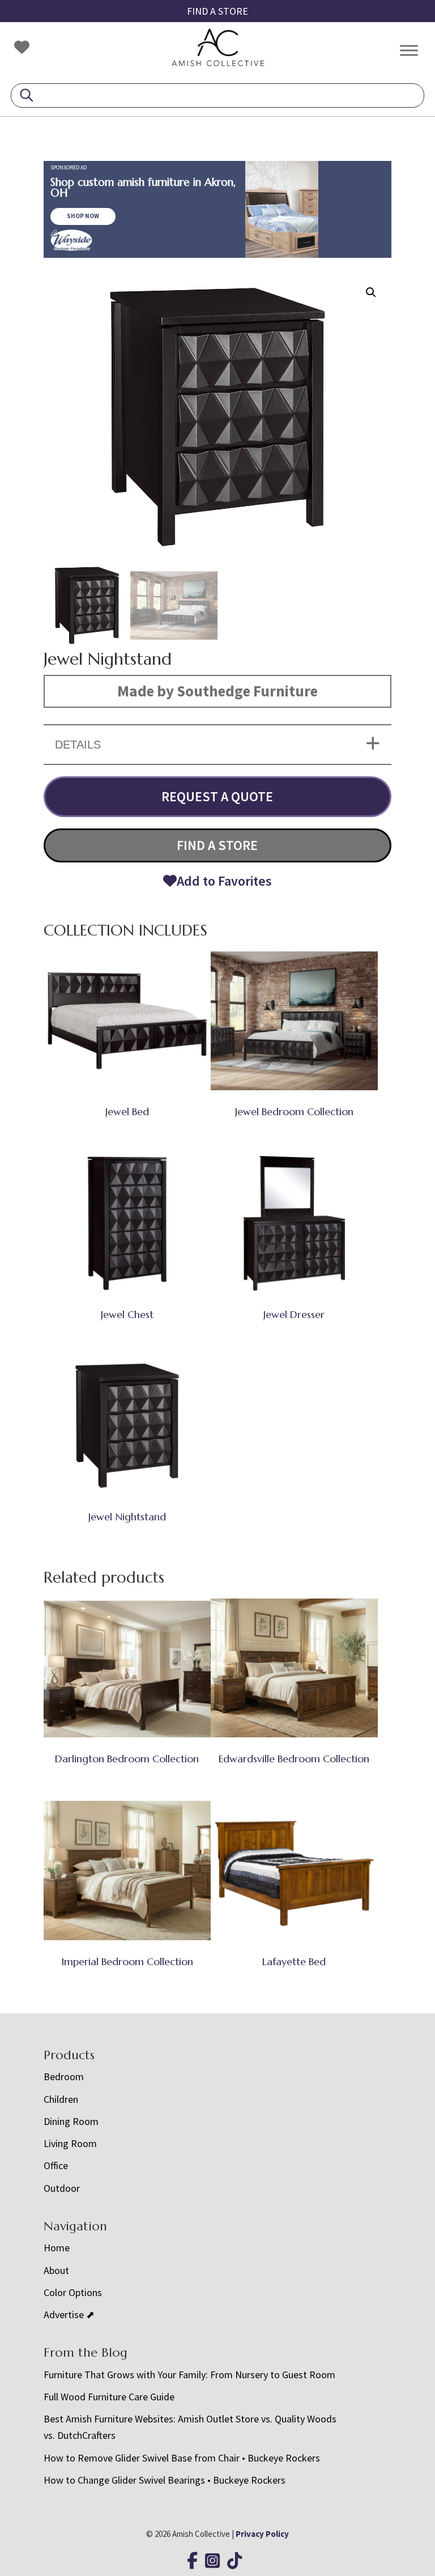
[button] (371, 292)
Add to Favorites (224, 881)
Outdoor (62, 2188)
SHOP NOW (83, 216)
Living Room (70, 2143)
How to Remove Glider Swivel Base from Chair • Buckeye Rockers (182, 2458)
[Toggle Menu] (409, 50)
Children (61, 2099)
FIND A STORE (217, 11)
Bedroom (64, 2076)
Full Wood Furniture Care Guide (109, 2397)
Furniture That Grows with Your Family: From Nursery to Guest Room (189, 2375)
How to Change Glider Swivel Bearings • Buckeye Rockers (165, 2480)
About (56, 2270)
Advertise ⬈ (69, 2314)
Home (57, 2248)
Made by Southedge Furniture (217, 691)
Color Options (73, 2292)
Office (56, 2165)
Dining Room (71, 2121)
